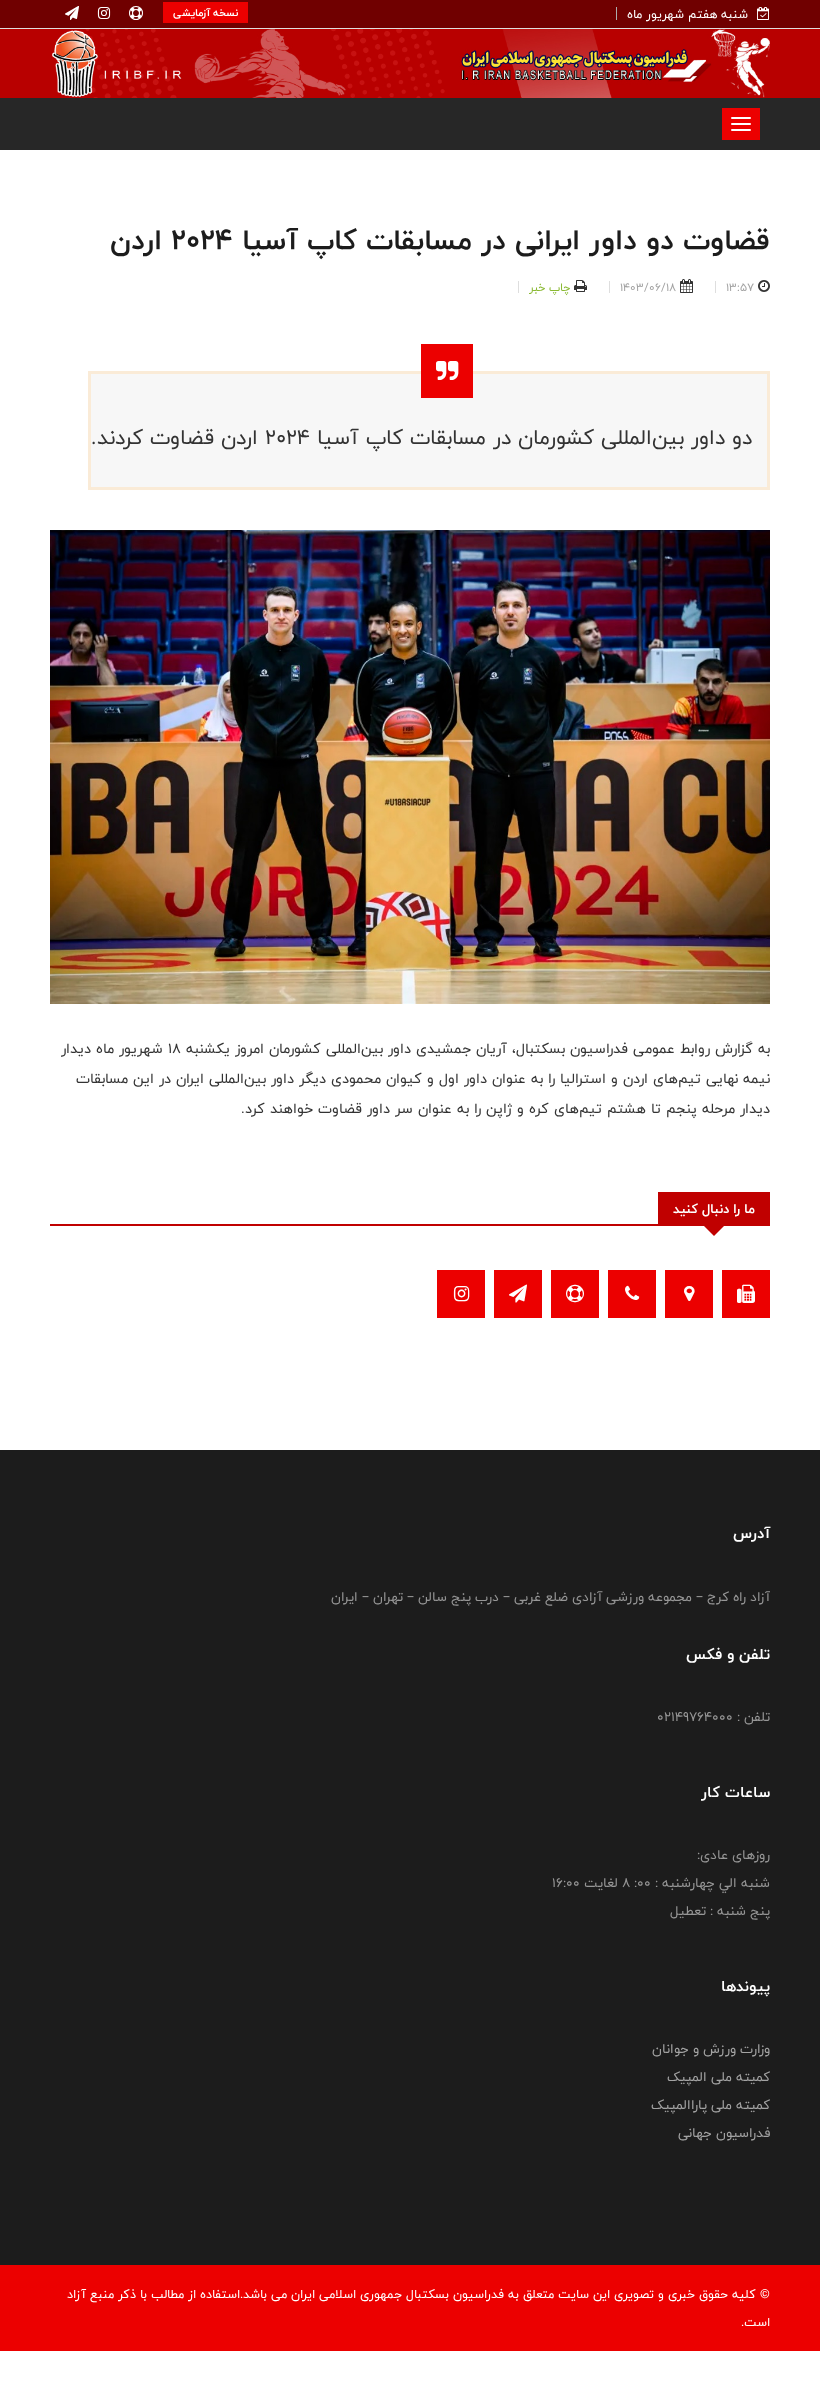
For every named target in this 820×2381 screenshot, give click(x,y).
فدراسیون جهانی (724, 2133)
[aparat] (134, 14)
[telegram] (72, 14)
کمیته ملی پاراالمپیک (710, 2105)
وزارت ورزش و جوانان (711, 2049)
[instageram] (102, 14)
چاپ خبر (549, 287)
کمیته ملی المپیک (718, 2077)
